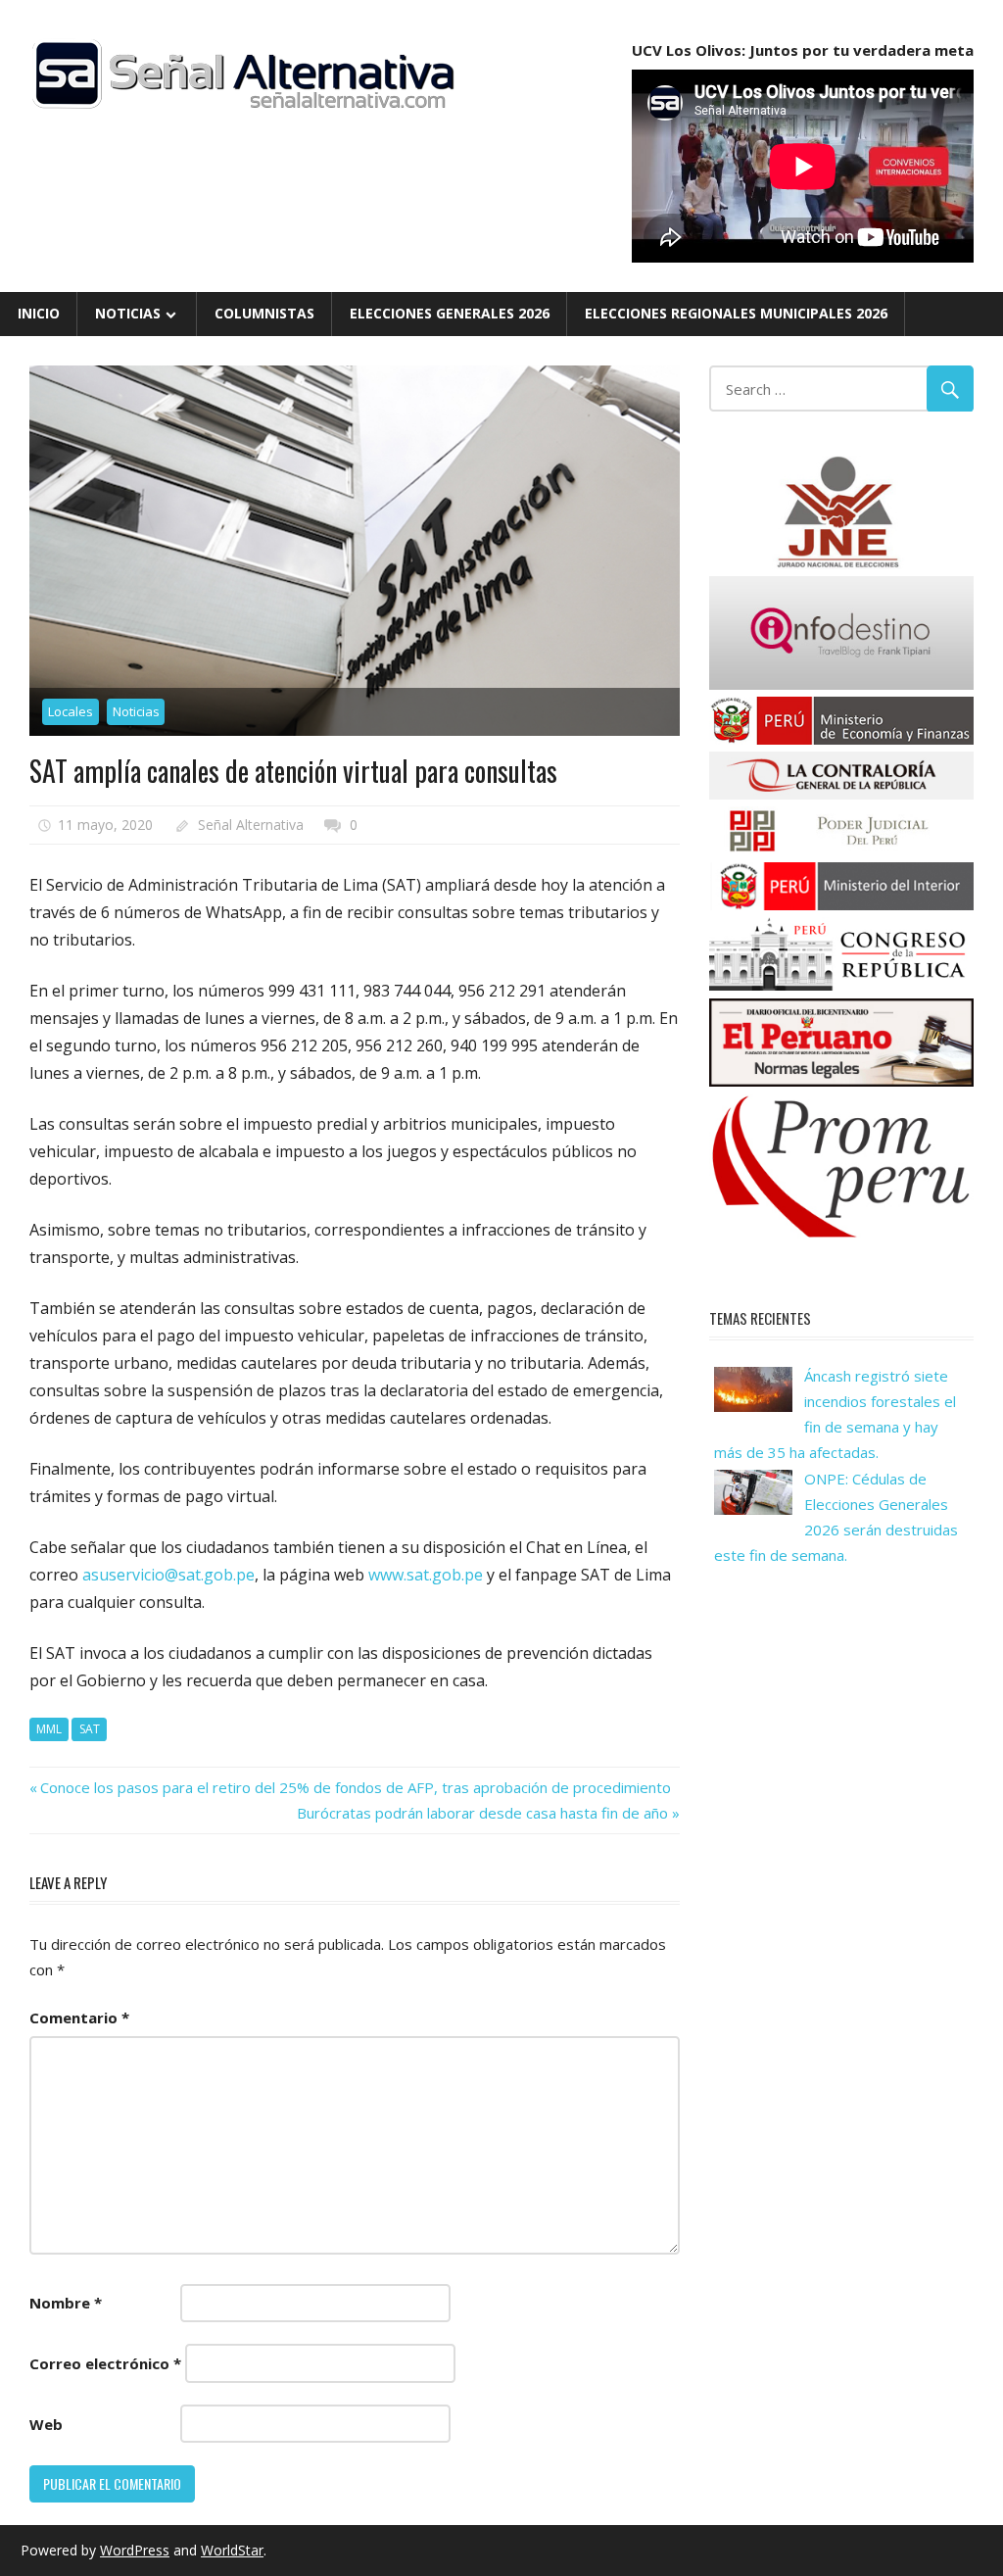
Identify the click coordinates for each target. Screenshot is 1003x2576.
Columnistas (264, 313)
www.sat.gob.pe (426, 1575)
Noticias (128, 313)
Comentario (79, 2017)
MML (49, 1729)
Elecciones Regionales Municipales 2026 (736, 313)
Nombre (66, 2303)
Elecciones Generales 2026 (450, 313)
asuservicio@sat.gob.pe (168, 1575)
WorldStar (232, 2550)
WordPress (135, 2550)
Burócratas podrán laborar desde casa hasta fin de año (482, 1813)
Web (46, 2424)
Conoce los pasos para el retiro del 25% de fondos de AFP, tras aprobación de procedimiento (355, 1787)
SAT (90, 1729)
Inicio (39, 313)
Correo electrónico (105, 2363)
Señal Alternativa (251, 825)
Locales (71, 711)
